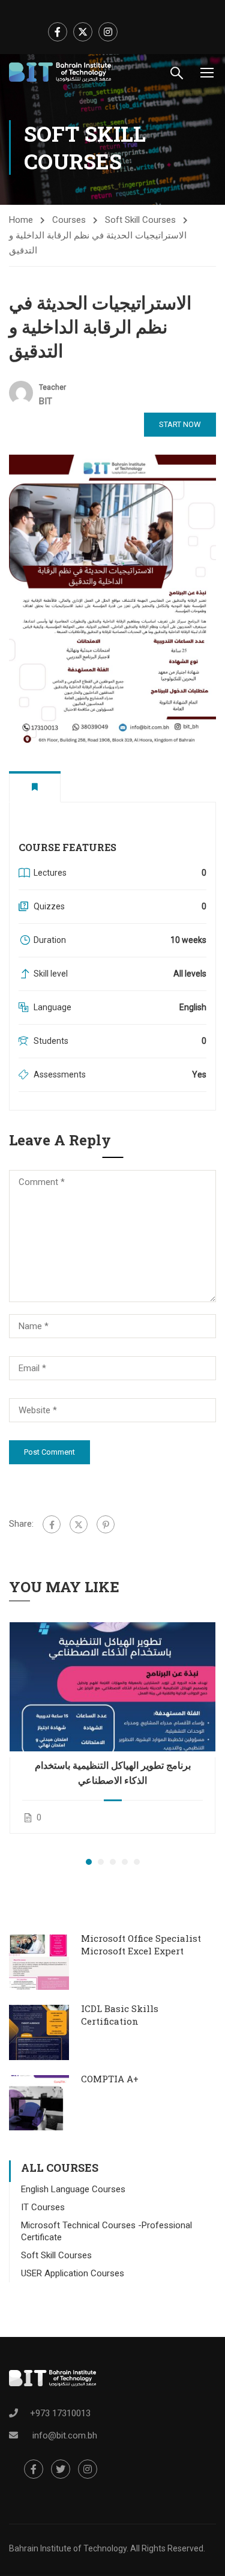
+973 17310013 (60, 2413)
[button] (89, 1862)
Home (21, 220)
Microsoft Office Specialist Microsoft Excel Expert (141, 1944)
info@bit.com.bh (65, 2435)
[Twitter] (79, 1524)
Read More (112, 1687)
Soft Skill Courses (140, 220)
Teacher (52, 387)
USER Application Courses (73, 2273)
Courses (69, 220)
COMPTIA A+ (110, 2079)
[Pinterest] (106, 1524)
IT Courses (43, 2207)
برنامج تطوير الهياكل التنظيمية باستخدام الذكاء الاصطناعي (113, 1772)
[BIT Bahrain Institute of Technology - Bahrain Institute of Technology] (60, 72)
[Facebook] (52, 1524)
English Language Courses (73, 2189)
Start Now (180, 424)
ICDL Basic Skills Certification (120, 2015)
